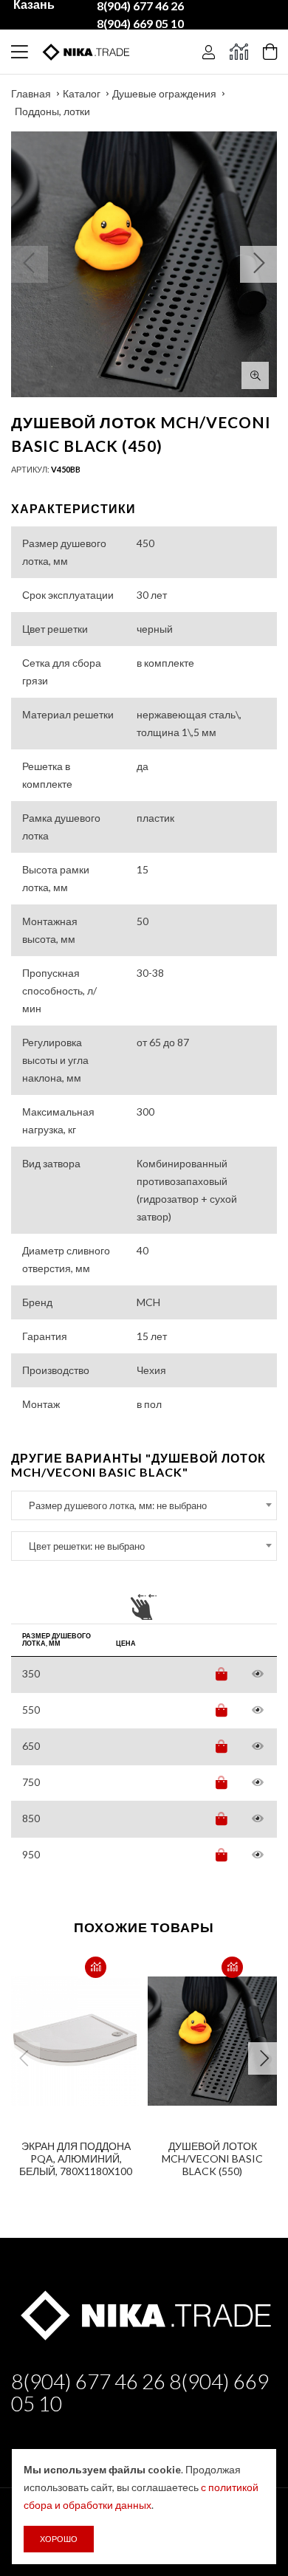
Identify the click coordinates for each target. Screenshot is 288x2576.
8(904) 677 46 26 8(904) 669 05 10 (140, 2392)
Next (264, 2058)
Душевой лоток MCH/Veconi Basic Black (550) (212, 2158)
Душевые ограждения (164, 93)
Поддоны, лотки (52, 111)
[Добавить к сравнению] (96, 1967)
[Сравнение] (239, 52)
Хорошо (59, 2539)
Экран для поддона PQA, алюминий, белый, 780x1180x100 (76, 2158)
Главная (31, 93)
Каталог (82, 93)
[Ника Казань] (144, 2313)
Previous (24, 2058)
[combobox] (144, 1505)
